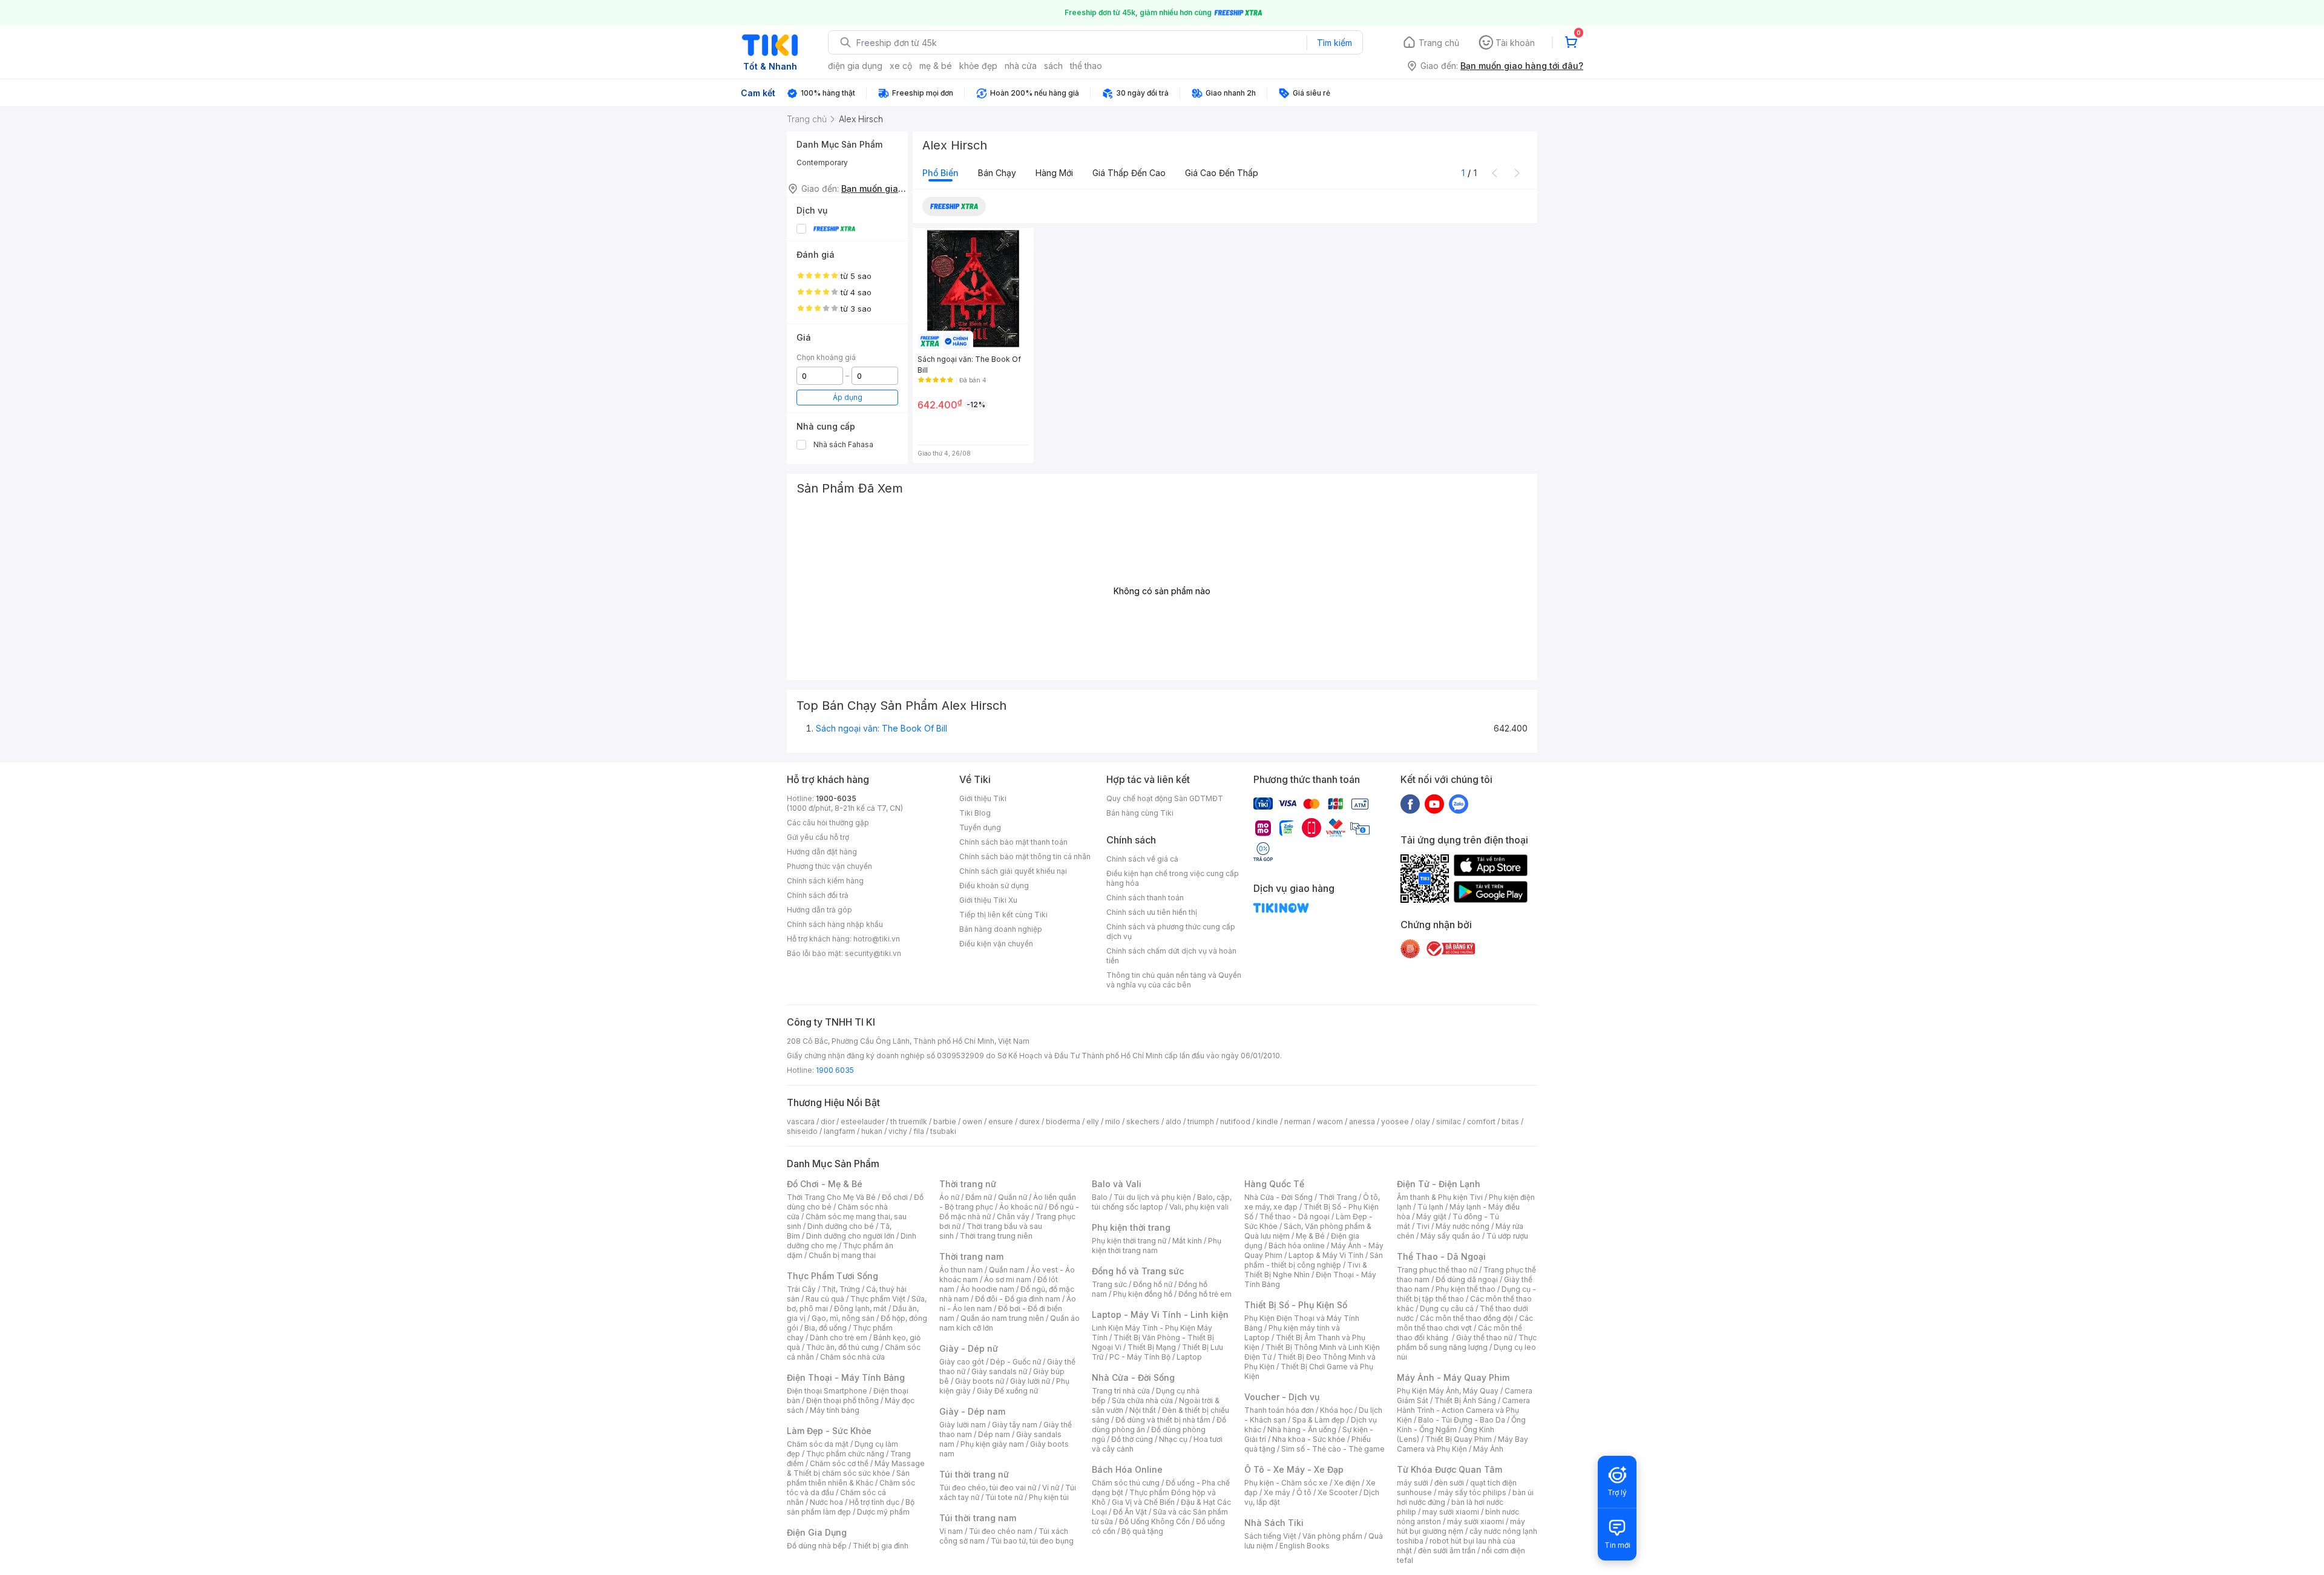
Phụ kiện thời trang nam (1157, 1246)
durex (1029, 1121)
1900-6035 (836, 798)
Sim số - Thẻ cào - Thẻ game (1333, 1449)
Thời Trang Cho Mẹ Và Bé (831, 1197)
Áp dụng (848, 397)
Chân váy (1013, 1216)
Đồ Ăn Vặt (1130, 1512)
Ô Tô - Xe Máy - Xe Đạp (1294, 1469)
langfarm (839, 1131)
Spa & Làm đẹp (1318, 1420)
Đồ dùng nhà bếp (817, 1546)
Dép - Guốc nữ (1016, 1362)
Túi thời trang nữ (974, 1474)
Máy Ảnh (1488, 1449)
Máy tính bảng (835, 1410)
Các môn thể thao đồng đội (1466, 1318)
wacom (1330, 1121)
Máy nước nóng (1462, 1226)
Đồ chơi (895, 1197)
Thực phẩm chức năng (845, 1454)
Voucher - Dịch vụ (1282, 1397)
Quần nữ (1013, 1197)
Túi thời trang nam (978, 1518)
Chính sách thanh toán (1145, 898)
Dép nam (994, 1434)
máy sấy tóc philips (1472, 1492)
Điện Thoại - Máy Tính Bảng (846, 1377)
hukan (872, 1131)
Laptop (1189, 1357)
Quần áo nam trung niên (1002, 1318)
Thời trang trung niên (996, 1236)
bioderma (1063, 1121)
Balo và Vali (1117, 1184)
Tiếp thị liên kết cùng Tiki (1003, 915)
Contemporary (822, 162)
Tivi (1423, 1226)
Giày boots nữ (980, 1381)
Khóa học (1336, 1410)
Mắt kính (1187, 1241)
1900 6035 (835, 1070)
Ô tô (1304, 1492)
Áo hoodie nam (987, 1289)
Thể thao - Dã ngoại (1295, 1216)
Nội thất (1143, 1410)
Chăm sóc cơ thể (839, 1463)
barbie (945, 1121)
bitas (1510, 1121)
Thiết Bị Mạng (1152, 1347)
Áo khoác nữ (1021, 1207)
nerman (1298, 1121)
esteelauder (862, 1121)
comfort (1481, 1121)
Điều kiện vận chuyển (996, 944)
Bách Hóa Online (1127, 1469)
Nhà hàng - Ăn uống (1302, 1429)
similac (1449, 1121)
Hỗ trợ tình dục (874, 1502)
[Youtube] (1434, 804)
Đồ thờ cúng (1132, 1439)
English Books (1305, 1546)
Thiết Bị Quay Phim (1459, 1439)
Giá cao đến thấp (1222, 173)
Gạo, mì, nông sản (843, 1318)
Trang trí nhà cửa (1121, 1391)
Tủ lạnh (1430, 1207)
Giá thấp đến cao (1129, 173)
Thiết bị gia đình (881, 1546)
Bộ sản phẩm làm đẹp (851, 1507)
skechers (1143, 1121)
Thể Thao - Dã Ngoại (1441, 1256)
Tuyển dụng (980, 827)
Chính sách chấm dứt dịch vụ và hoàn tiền (1171, 956)
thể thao (1086, 66)
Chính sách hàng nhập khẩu (835, 924)
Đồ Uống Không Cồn (1154, 1521)
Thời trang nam (971, 1256)
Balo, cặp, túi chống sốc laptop (1162, 1202)
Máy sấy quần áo (1450, 1236)
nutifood (1235, 1121)
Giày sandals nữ (999, 1371)
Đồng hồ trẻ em (1205, 1294)
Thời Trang (1338, 1197)
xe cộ (901, 66)
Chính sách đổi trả (818, 895)
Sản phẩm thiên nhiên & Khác (848, 1478)
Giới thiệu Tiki (983, 798)
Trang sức (1109, 1284)
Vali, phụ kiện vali (1199, 1207)
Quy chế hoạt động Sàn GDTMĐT (1165, 798)
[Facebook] (1410, 804)
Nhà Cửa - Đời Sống (1133, 1377)
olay (1423, 1121)
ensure (1001, 1121)
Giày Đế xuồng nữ (1007, 1391)
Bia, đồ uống (826, 1328)
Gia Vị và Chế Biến (1143, 1502)
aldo (1173, 1121)
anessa (1362, 1121)
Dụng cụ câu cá (1447, 1308)
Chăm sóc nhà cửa (852, 1357)
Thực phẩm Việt (878, 1299)
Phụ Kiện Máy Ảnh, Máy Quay (1448, 1391)
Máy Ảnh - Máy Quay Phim (1453, 1377)
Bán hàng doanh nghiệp (1001, 929)
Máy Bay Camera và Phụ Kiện (1462, 1444)
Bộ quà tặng (1142, 1531)
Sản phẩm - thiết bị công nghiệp (1314, 1260)
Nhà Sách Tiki (1274, 1523)
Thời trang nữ (968, 1184)
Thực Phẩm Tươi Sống (832, 1276)
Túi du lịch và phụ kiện (1152, 1197)
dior (828, 1121)
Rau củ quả (825, 1299)
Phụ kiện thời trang (1131, 1227)
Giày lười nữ (1030, 1381)
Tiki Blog (975, 813)
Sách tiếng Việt (1270, 1536)
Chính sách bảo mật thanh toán (1013, 842)
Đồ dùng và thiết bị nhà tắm (1163, 1420)
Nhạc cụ (1173, 1439)
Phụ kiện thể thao (1466, 1289)
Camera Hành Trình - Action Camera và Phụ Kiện (1463, 1410)
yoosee (1395, 1121)
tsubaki (943, 1131)
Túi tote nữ (1004, 1497)
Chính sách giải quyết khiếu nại (1013, 871)
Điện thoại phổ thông (842, 1400)
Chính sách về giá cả (1142, 859)
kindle (1267, 1121)
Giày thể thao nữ (1484, 1338)
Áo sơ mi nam (1008, 1279)
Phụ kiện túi (1049, 1497)
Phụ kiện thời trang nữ (1129, 1241)
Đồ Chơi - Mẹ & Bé (825, 1184)
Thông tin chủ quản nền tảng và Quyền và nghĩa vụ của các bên (1174, 980)
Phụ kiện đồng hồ (1143, 1294)
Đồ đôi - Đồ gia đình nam (1018, 1299)
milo (1113, 1121)
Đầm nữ (979, 1197)
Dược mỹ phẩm (883, 1512)
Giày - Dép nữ (969, 1348)
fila (919, 1131)
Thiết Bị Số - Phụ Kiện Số (1296, 1305)
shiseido (802, 1131)
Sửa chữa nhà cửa (1142, 1400)
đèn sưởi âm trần (1447, 1550)
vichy (898, 1131)
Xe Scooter (1338, 1492)
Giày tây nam (1015, 1425)
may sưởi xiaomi (1451, 1512)
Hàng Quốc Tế (1274, 1184)
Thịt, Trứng (841, 1289)
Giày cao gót (962, 1362)
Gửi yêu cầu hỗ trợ (818, 837)
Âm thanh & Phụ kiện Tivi (1440, 1197)
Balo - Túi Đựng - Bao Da (1462, 1420)
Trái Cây (801, 1289)
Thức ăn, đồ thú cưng (842, 1347)
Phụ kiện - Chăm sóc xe (1286, 1483)
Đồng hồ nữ (1153, 1284)
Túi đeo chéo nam (1001, 1531)
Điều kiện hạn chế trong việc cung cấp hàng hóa (1173, 878)
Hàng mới (1054, 173)
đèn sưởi (1449, 1483)
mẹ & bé (936, 66)
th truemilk (909, 1121)
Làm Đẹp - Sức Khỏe (829, 1431)
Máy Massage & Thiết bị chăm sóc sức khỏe (856, 1468)
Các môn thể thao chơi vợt (1465, 1323)
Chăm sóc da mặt (818, 1444)
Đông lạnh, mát (860, 1308)
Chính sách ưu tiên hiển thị (1152, 912)
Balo (1100, 1197)
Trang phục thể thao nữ (1437, 1270)
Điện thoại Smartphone (827, 1391)
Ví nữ (1051, 1488)
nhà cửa (1021, 66)
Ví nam (951, 1531)
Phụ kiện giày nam (992, 1444)
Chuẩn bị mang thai (842, 1255)
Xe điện (1347, 1483)
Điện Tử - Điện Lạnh (1439, 1184)
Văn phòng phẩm (1332, 1536)
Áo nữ (949, 1197)
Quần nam (1007, 1270)
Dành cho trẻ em (839, 1338)
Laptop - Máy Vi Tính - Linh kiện (1160, 1315)
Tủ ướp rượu (1507, 1236)
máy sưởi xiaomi (1475, 1521)
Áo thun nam (961, 1270)
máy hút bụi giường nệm (1461, 1526)
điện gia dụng (855, 66)
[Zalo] (1459, 804)
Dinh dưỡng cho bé (841, 1226)
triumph (1201, 1121)
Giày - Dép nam (972, 1411)
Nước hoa (826, 1502)
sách (1053, 66)
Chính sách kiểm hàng (825, 881)
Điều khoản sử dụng (994, 886)
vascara (801, 1121)
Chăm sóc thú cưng (1126, 1483)
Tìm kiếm (1334, 43)
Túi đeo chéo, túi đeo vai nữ (988, 1488)
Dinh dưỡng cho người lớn (850, 1236)
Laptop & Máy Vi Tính (1326, 1255)
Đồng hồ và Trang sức (1138, 1271)
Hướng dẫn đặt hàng (822, 852)
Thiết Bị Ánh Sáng (1465, 1400)
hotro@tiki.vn (877, 939)
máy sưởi (1413, 1483)
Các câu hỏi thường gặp (828, 823)
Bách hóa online (1297, 1246)
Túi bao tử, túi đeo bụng (1032, 1541)
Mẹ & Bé (1310, 1236)
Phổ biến (940, 173)
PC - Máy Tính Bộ (1140, 1357)
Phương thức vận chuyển (829, 866)
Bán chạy (997, 173)
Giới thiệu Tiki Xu (988, 900)
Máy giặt (1431, 1216)
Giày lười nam (963, 1425)
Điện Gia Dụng (817, 1532)
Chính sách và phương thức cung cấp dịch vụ (1171, 932)
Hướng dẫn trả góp (819, 910)
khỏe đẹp (978, 66)
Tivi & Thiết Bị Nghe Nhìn (1306, 1270)
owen (972, 1121)
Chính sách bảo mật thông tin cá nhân (1025, 856)
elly (1093, 1121)
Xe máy (1277, 1492)
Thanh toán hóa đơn (1279, 1410)
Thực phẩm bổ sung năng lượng (1467, 1342)
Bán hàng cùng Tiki (1140, 813)
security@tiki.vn (873, 953)
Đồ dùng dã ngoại (1467, 1279)
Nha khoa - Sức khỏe (1309, 1439)
